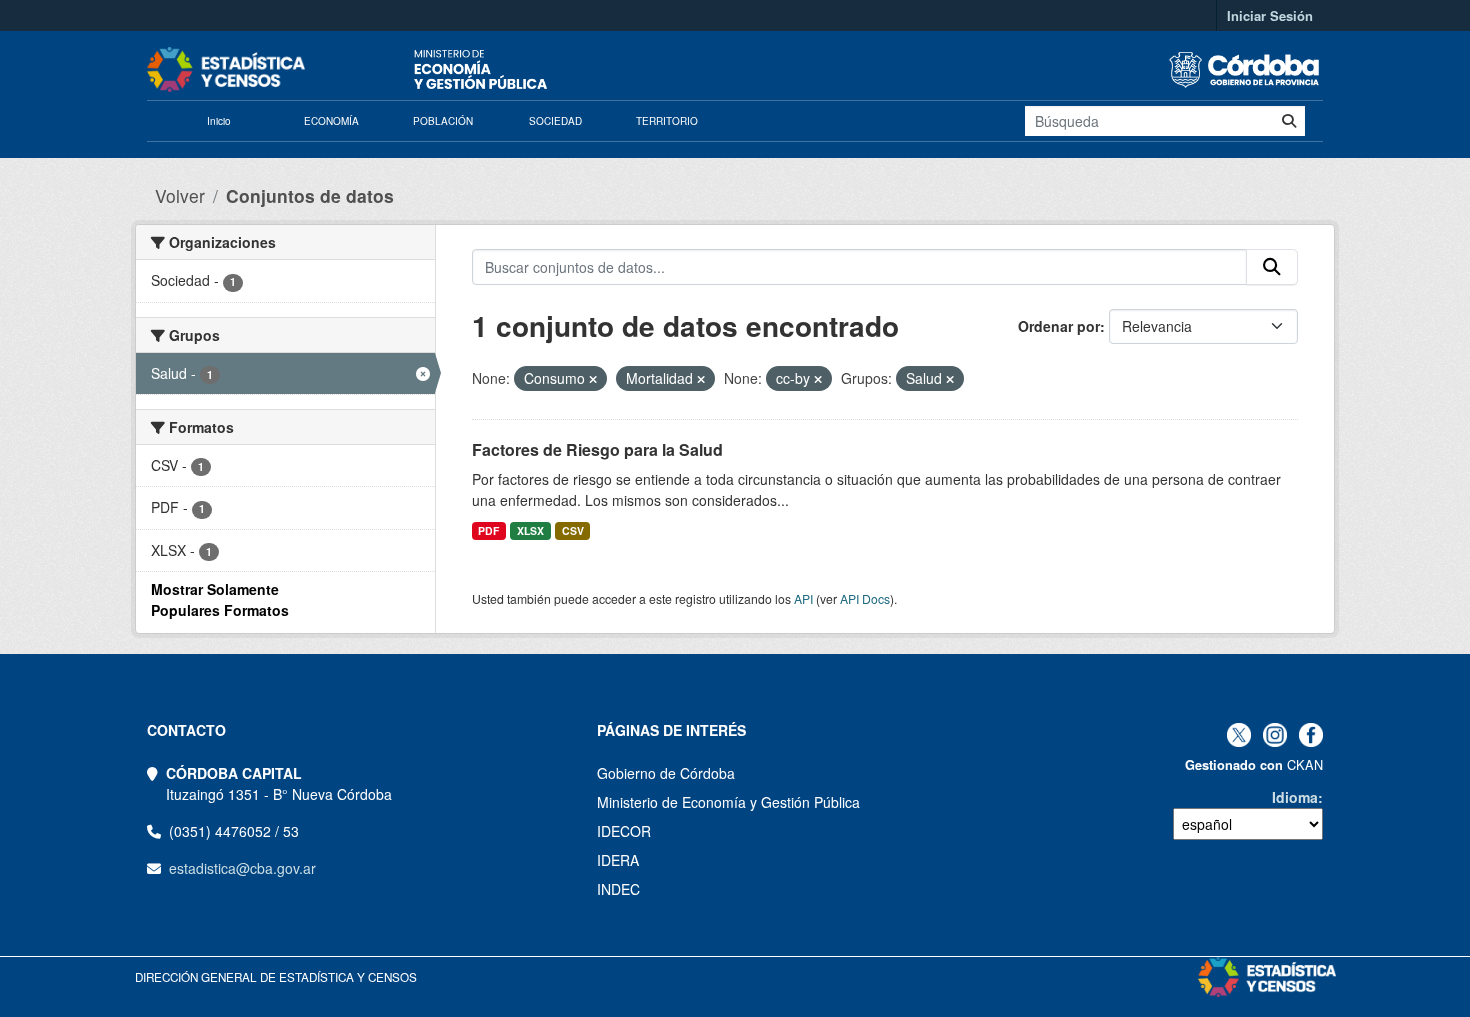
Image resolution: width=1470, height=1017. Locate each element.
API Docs (865, 598)
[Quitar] (593, 379)
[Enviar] (1289, 121)
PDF (488, 530)
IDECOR (624, 831)
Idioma (1295, 797)
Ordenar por (1059, 326)
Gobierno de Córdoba (666, 773)
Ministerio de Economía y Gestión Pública (728, 802)
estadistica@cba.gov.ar (242, 868)
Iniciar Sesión (1270, 15)
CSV (573, 530)
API (803, 598)
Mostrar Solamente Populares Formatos (220, 599)
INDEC (618, 889)
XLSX (530, 530)
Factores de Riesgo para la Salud (597, 449)
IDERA (618, 860)
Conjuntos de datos (310, 195)
